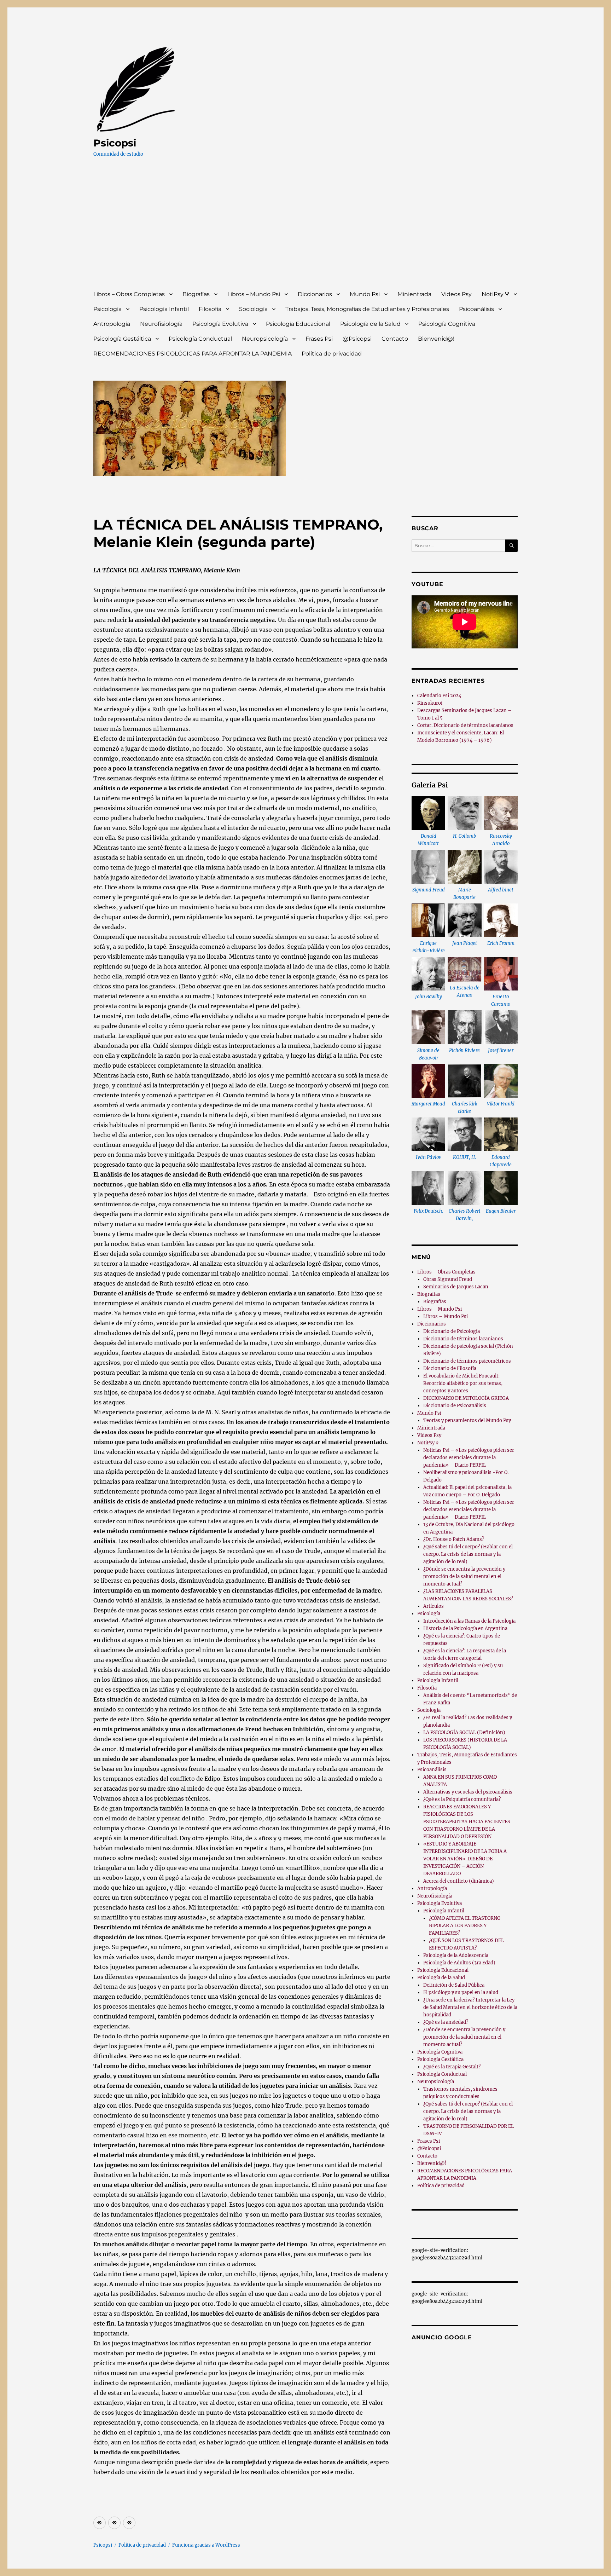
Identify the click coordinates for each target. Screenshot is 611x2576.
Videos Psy (456, 294)
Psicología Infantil (164, 309)
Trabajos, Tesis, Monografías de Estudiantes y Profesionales (367, 309)
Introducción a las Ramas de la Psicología (469, 1621)
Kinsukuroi (430, 703)
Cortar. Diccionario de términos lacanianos (465, 725)
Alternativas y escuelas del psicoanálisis (468, 1792)
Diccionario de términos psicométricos (467, 1361)
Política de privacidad (332, 354)
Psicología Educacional (298, 324)
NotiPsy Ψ (495, 294)
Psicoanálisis (476, 309)
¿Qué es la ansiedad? (446, 2022)
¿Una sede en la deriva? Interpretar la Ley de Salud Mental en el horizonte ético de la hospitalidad (470, 2007)
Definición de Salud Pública (454, 1985)
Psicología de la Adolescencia (456, 1955)
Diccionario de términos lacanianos (463, 1339)
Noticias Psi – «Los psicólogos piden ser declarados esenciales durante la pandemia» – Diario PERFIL (469, 1458)
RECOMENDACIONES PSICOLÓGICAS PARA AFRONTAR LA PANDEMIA (193, 354)
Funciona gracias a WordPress (206, 2545)
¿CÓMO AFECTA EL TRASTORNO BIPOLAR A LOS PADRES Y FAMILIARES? (465, 1926)
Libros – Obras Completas (129, 294)
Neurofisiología (161, 324)
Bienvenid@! (436, 339)
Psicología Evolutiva (220, 324)
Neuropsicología (265, 339)
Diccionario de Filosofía (450, 1368)
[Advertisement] (307, 230)
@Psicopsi (357, 339)
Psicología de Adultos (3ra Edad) (459, 1963)
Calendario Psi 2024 (439, 696)
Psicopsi (115, 143)
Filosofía (210, 309)
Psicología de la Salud (370, 324)
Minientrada (414, 294)
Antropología (112, 324)
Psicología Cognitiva (447, 324)
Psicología (107, 309)
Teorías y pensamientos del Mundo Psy (467, 1420)
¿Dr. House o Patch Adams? (454, 1539)
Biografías (196, 294)
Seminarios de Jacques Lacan (456, 1287)
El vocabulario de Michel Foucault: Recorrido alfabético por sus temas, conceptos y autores (463, 1383)
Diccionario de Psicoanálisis (455, 1406)
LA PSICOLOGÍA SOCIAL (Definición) (464, 1732)
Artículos (433, 1606)
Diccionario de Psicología (452, 1331)
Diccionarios (315, 294)
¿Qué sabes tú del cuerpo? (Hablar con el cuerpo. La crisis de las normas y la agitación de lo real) (468, 1554)
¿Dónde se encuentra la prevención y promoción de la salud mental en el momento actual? (464, 1576)
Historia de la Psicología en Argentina (465, 1628)
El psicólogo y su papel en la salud (461, 1992)
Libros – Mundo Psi (254, 294)
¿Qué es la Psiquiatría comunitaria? (462, 1799)
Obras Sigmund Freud (448, 1279)
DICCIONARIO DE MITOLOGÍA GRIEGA (466, 1398)
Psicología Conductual (200, 339)
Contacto (395, 339)
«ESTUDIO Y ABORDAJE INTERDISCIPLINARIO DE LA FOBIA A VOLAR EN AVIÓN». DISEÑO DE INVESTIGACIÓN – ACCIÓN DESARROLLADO (465, 1859)
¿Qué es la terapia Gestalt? (452, 2067)
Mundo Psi (365, 294)
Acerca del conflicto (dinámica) (459, 1881)
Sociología (253, 309)
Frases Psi (319, 339)
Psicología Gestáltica (122, 339)
